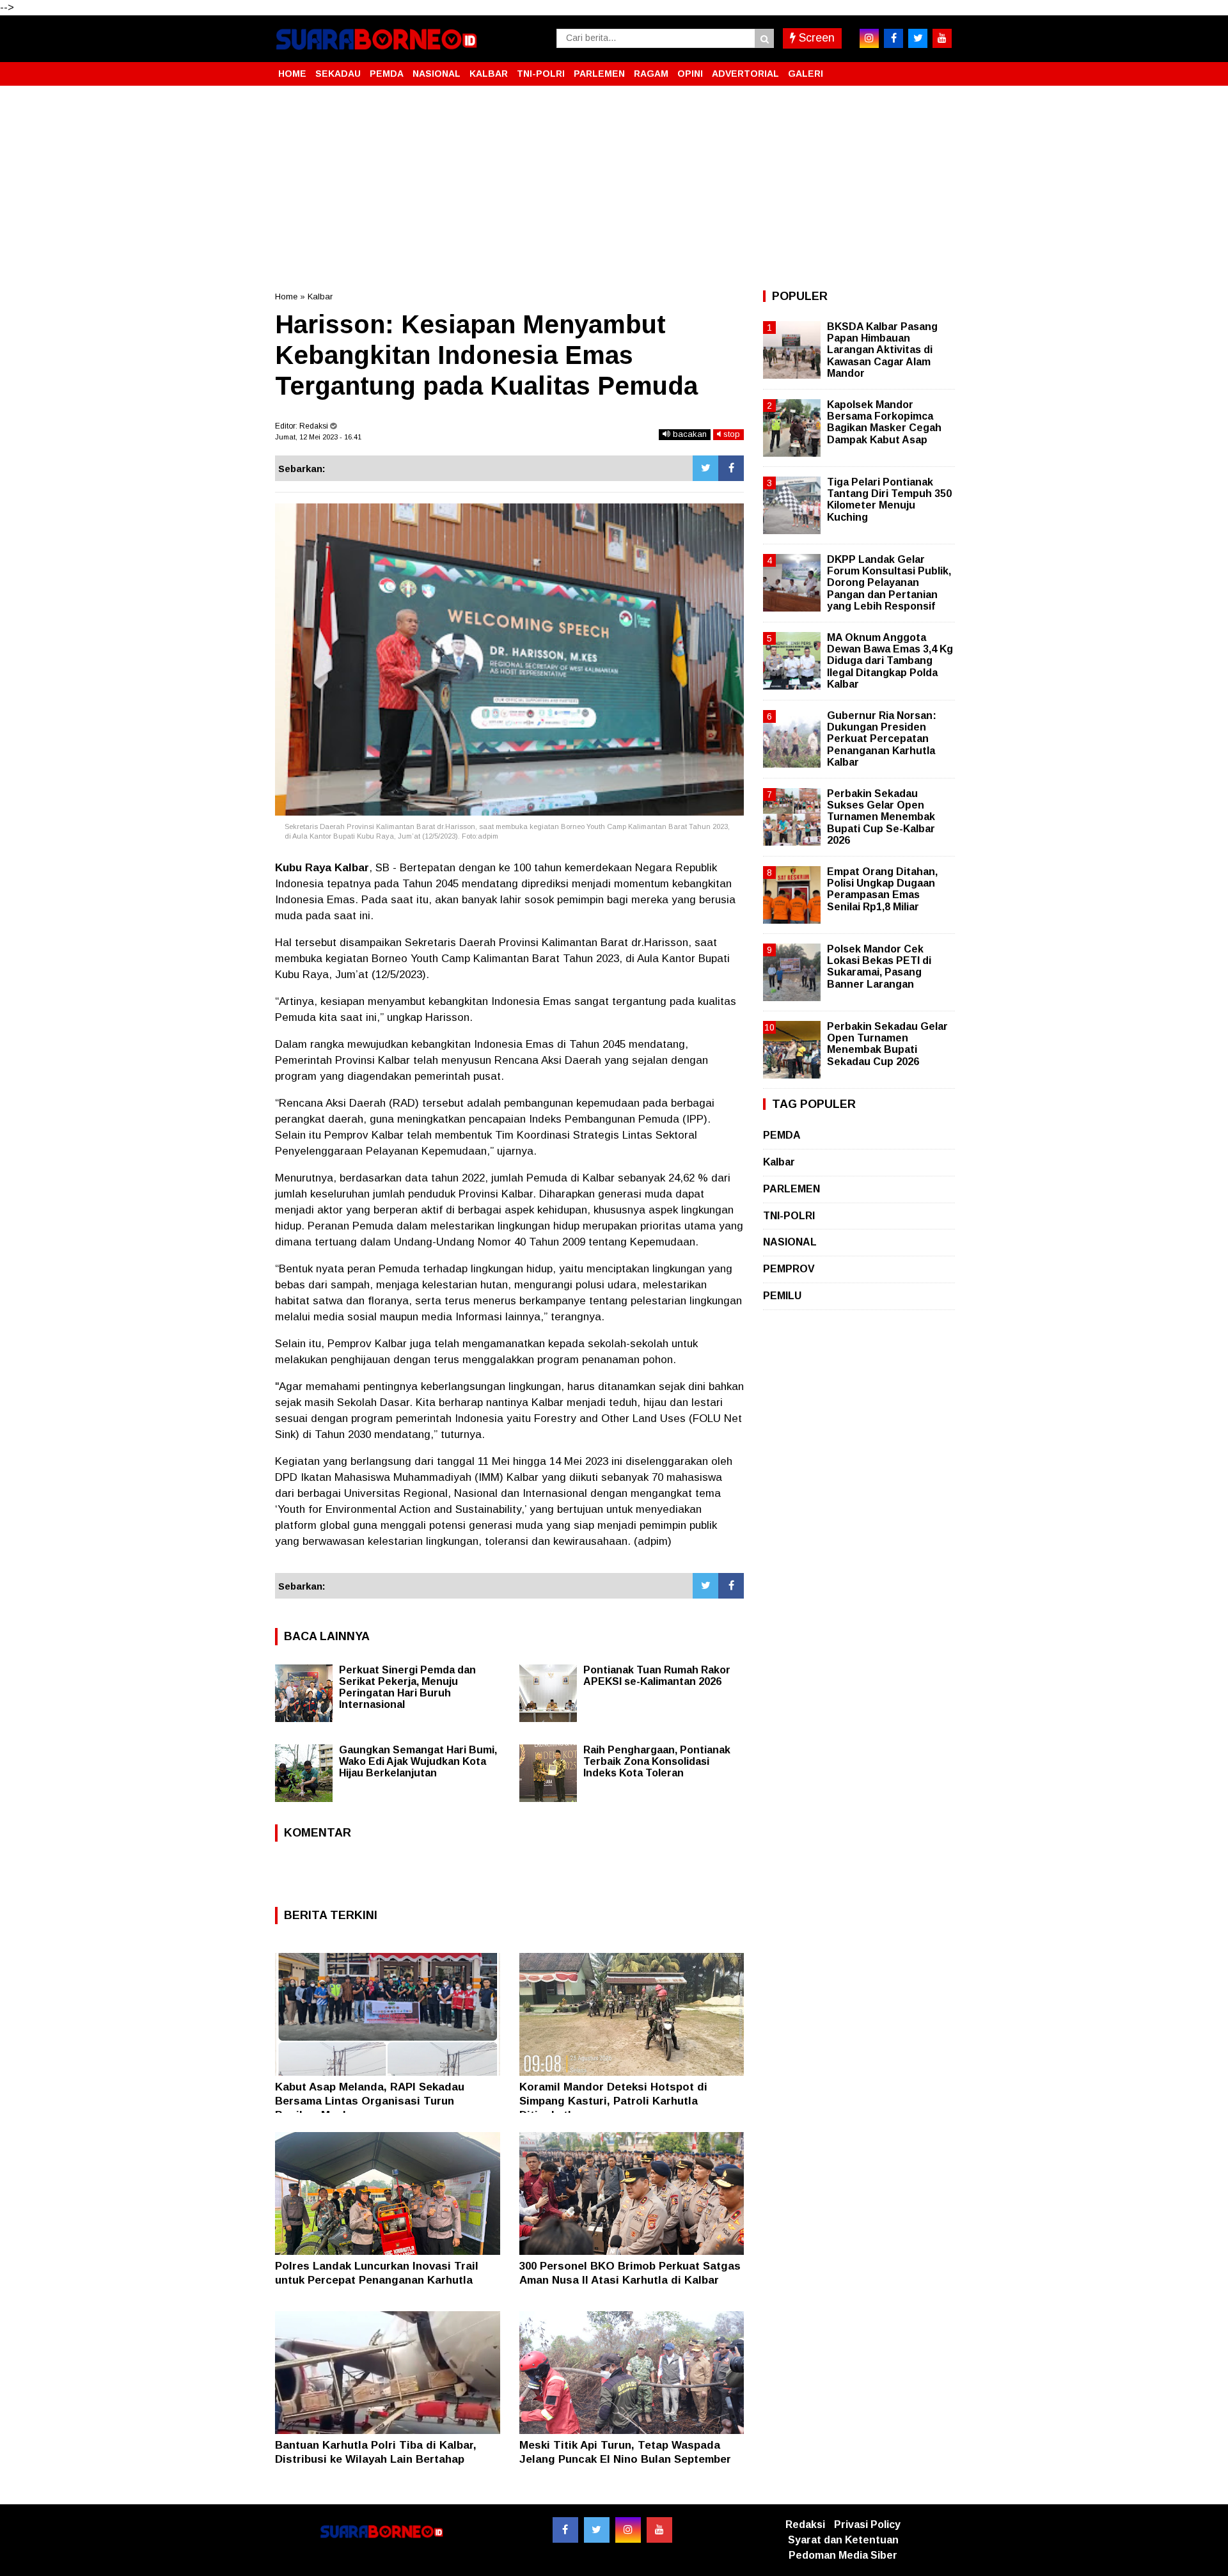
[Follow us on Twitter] (597, 2530)
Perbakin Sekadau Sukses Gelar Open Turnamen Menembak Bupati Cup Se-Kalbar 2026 (881, 817)
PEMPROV (789, 1269)
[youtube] (942, 38)
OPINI (690, 74)
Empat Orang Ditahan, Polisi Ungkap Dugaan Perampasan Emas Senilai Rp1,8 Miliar (882, 889)
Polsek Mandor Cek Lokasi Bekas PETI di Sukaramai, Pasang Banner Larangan (879, 967)
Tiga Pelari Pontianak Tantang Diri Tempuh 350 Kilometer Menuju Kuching (889, 500)
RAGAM (651, 74)
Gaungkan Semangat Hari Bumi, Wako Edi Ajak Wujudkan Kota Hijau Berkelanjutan (418, 1761)
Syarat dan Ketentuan (843, 2540)
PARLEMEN (599, 74)
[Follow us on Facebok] (565, 2530)
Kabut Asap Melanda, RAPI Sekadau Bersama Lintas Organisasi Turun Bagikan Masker (370, 2101)
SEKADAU (338, 74)
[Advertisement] (614, 188)
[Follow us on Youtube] (659, 2530)
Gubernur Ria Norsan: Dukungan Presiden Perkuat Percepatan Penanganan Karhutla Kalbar (882, 739)
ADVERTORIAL (745, 74)
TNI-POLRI (541, 74)
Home (286, 296)
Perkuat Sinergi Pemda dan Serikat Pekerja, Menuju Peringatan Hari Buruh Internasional (407, 1687)
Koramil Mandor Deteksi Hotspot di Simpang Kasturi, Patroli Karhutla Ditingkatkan (613, 2101)
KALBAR (489, 74)
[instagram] (869, 38)
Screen (815, 38)
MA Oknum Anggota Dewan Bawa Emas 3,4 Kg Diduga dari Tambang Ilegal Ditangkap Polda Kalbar (890, 661)
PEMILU (782, 1296)
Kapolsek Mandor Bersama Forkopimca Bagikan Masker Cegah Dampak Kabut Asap (884, 422)
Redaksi (805, 2525)
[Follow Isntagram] (628, 2530)
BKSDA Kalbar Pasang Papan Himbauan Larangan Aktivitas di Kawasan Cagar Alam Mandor (882, 350)
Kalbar (320, 296)
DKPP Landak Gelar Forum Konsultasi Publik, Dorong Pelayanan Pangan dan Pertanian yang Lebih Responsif (889, 583)
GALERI (806, 74)
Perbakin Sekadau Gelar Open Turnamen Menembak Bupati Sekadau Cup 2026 (887, 1044)
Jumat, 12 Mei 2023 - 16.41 (318, 437)
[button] (940, 68)
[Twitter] (705, 468)
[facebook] (893, 38)
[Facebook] (731, 468)
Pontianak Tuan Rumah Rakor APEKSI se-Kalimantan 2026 (657, 1676)
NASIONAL (437, 74)
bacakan (689, 434)
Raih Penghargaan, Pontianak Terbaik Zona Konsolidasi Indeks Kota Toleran (657, 1761)
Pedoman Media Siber (843, 2555)
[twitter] (918, 38)
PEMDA (387, 74)
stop (730, 434)
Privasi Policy (867, 2525)
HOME (292, 74)
